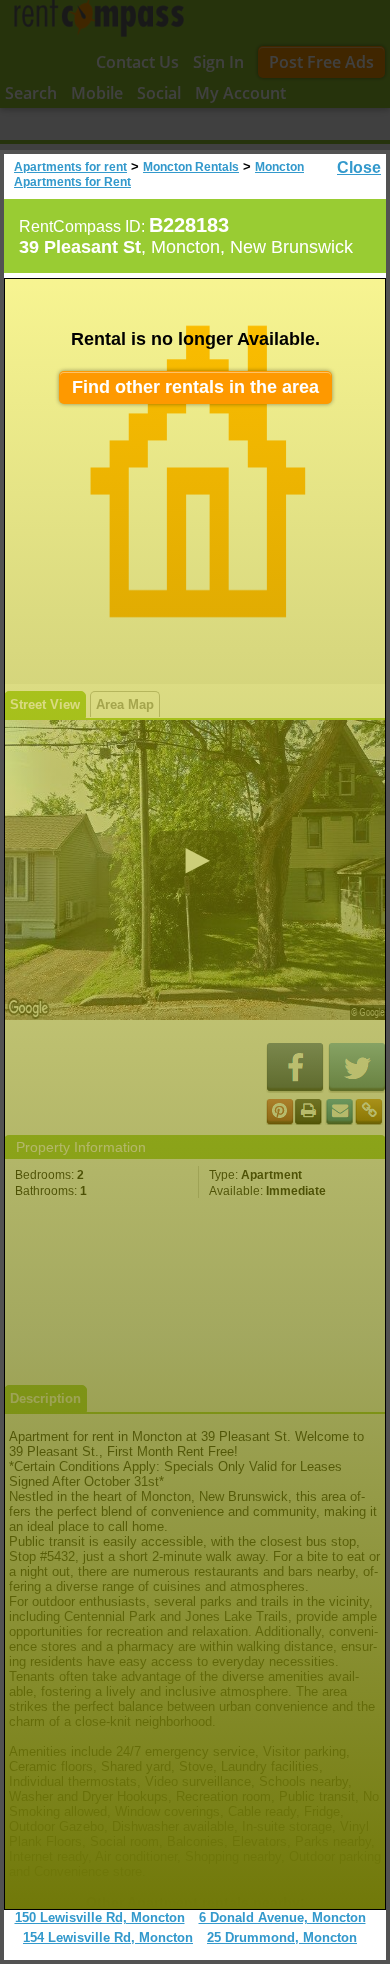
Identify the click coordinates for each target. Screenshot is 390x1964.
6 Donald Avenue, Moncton (282, 1917)
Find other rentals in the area (195, 387)
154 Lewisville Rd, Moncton (108, 1937)
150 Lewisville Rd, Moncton (100, 1917)
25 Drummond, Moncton (282, 1937)
